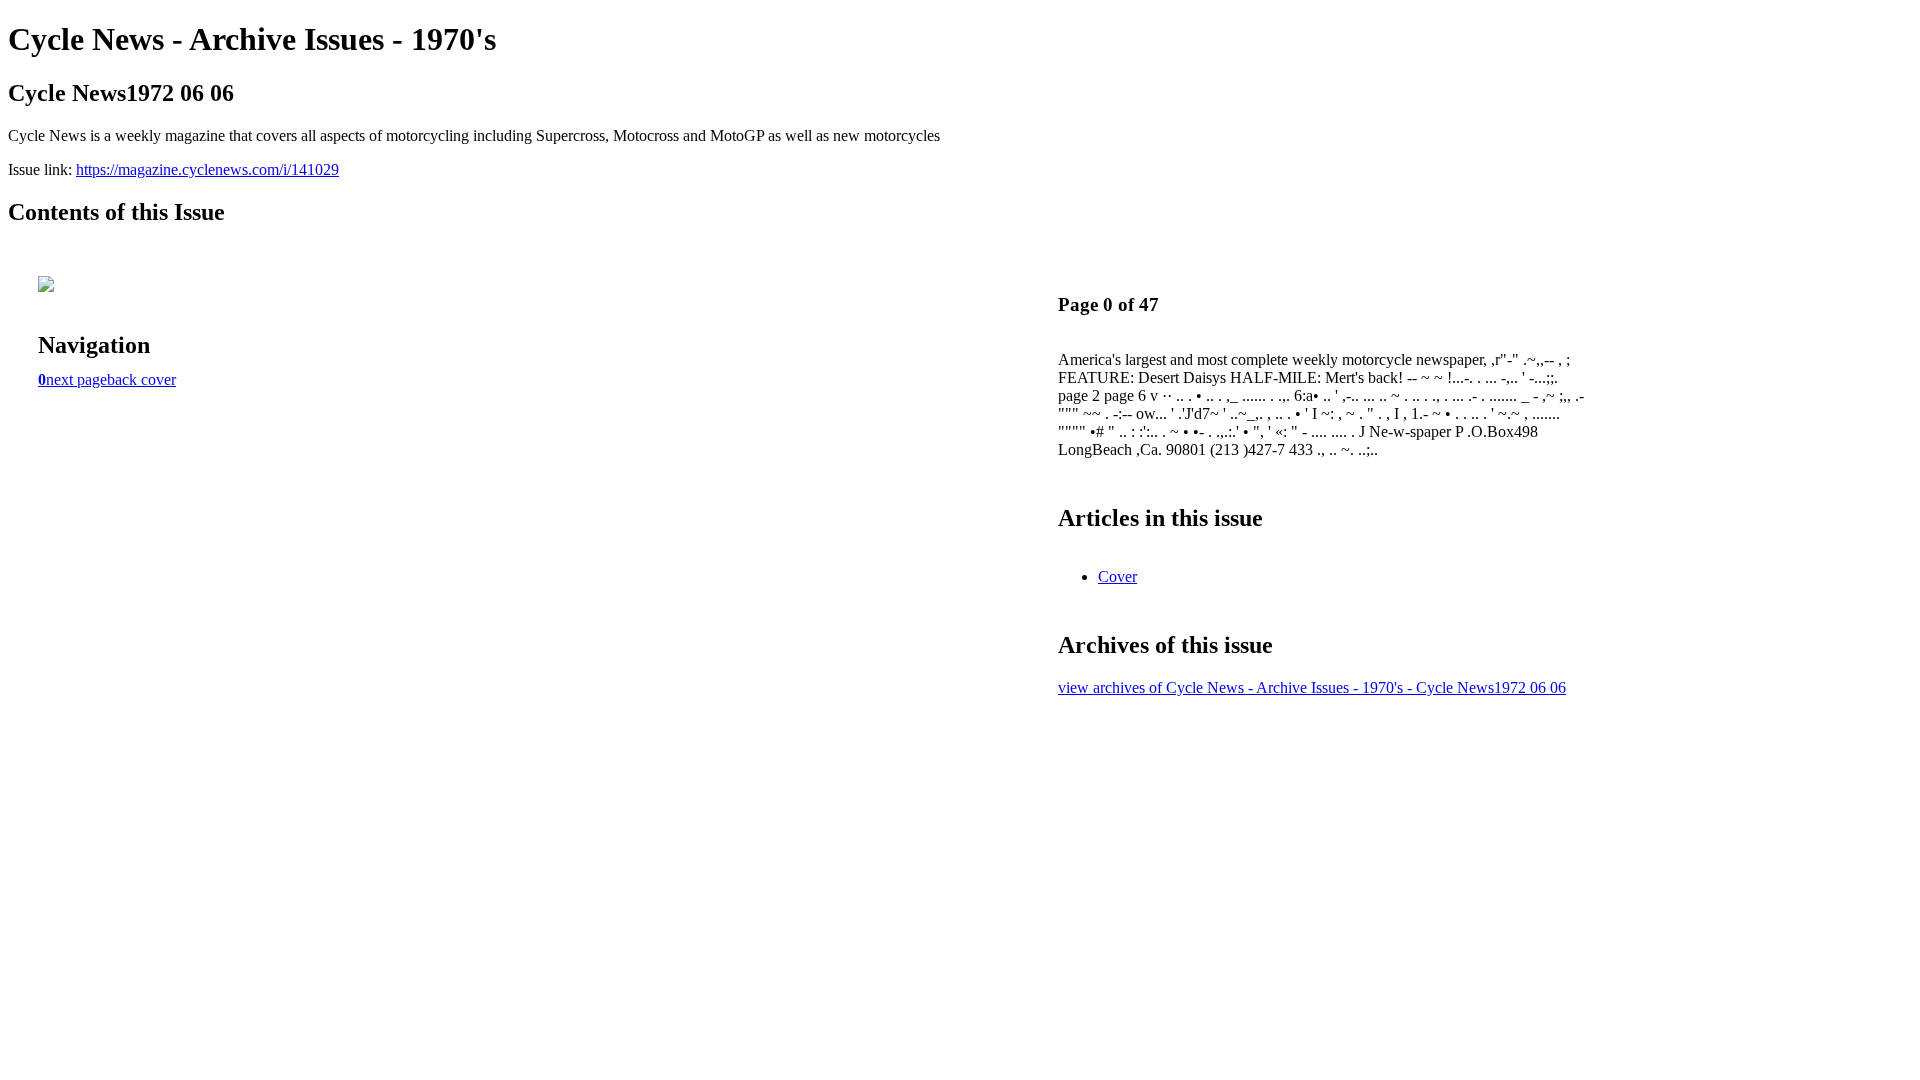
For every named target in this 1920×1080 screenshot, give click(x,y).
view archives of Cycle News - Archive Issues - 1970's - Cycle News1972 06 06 (1312, 687)
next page (76, 379)
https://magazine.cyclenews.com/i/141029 (207, 169)
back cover (141, 379)
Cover (1117, 576)
